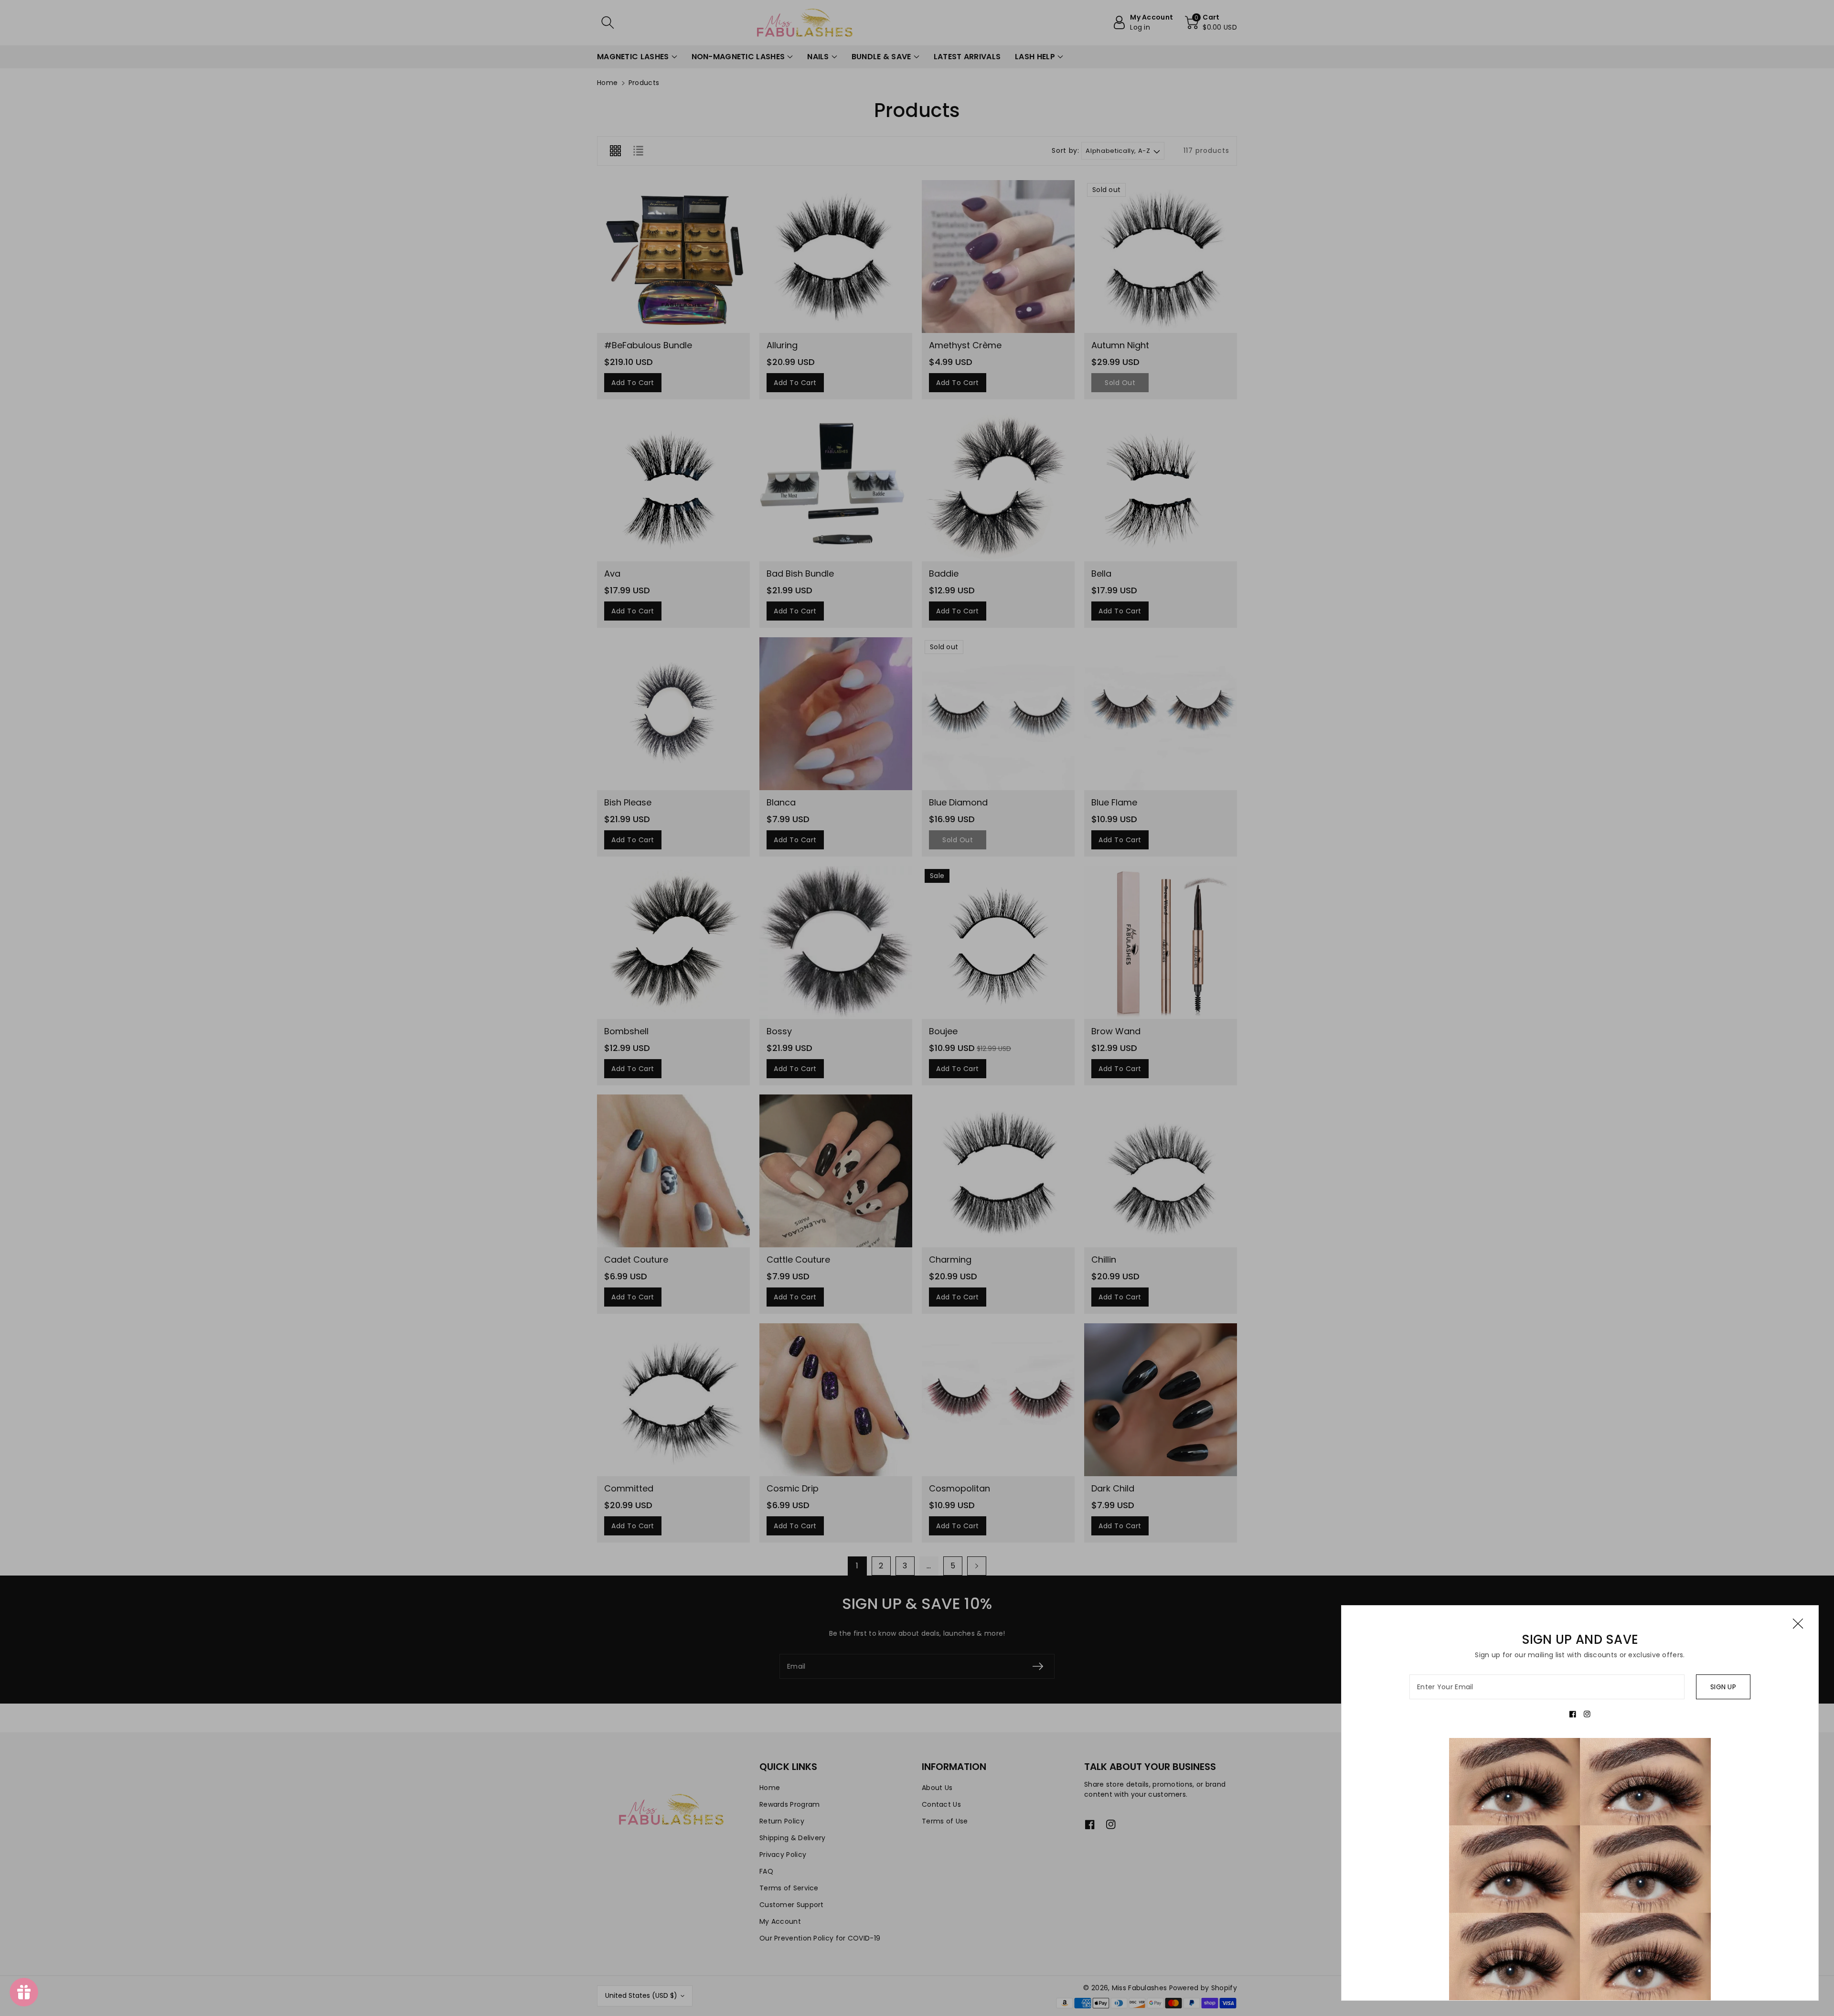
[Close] (1798, 1624)
